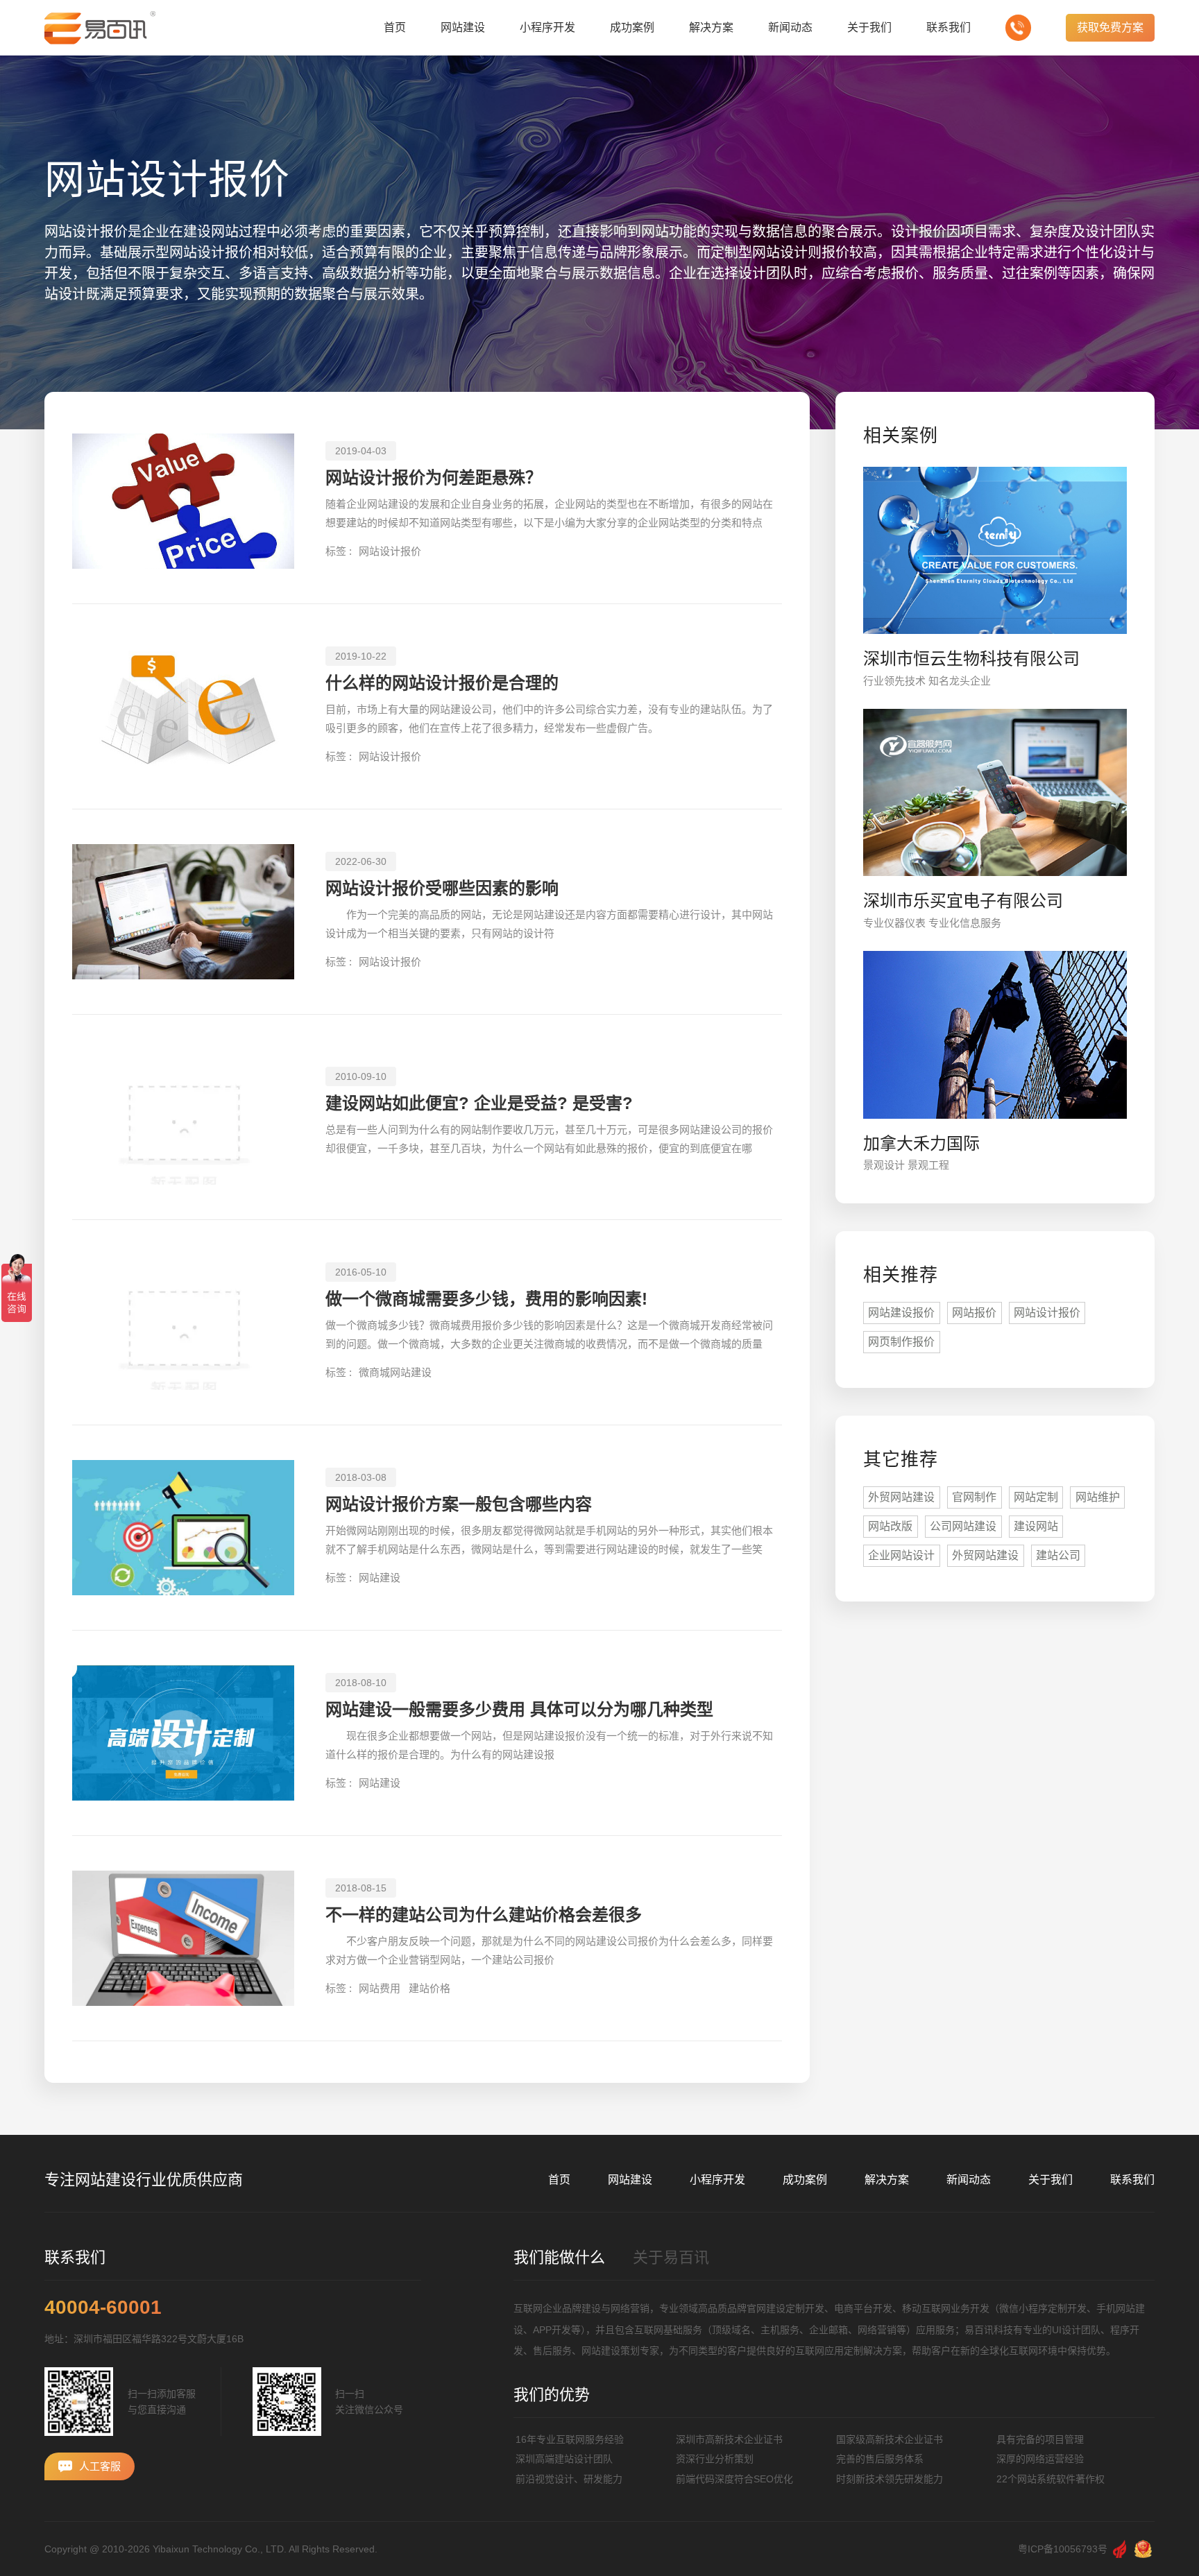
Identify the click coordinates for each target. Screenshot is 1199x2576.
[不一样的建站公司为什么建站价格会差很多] (183, 1938)
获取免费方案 (1110, 27)
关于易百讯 (671, 2257)
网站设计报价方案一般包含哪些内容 (459, 1504)
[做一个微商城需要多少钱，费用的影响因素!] (183, 1322)
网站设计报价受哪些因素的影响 (442, 888)
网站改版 (890, 1526)
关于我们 (1051, 2180)
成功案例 (805, 2180)
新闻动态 (969, 2180)
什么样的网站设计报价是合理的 (442, 683)
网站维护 (1098, 1497)
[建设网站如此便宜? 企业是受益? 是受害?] (183, 1117)
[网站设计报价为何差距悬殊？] (183, 501)
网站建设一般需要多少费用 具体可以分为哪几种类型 (519, 1709)
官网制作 (974, 1497)
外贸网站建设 (901, 1497)
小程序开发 (717, 2180)
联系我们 (1132, 2180)
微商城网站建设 (395, 1372)
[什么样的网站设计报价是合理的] (183, 706)
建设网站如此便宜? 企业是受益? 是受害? (479, 1103)
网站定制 (1036, 1497)
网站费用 (380, 1988)
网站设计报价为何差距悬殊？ (434, 478)
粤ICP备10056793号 (1063, 2549)
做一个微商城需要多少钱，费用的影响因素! (486, 1299)
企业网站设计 (901, 1555)
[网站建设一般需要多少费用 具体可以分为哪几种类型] (183, 1733)
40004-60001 (103, 2308)
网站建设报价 (901, 1313)
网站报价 (974, 1313)
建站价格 (430, 1988)
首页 (559, 2180)
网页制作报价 (901, 1342)
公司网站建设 (963, 1526)
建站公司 (1058, 1555)
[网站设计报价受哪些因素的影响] (183, 912)
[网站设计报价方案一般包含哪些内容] (183, 1528)
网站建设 (380, 1578)
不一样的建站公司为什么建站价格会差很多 (484, 1915)
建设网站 (1036, 1526)
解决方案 (887, 2180)
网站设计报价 (390, 551)
